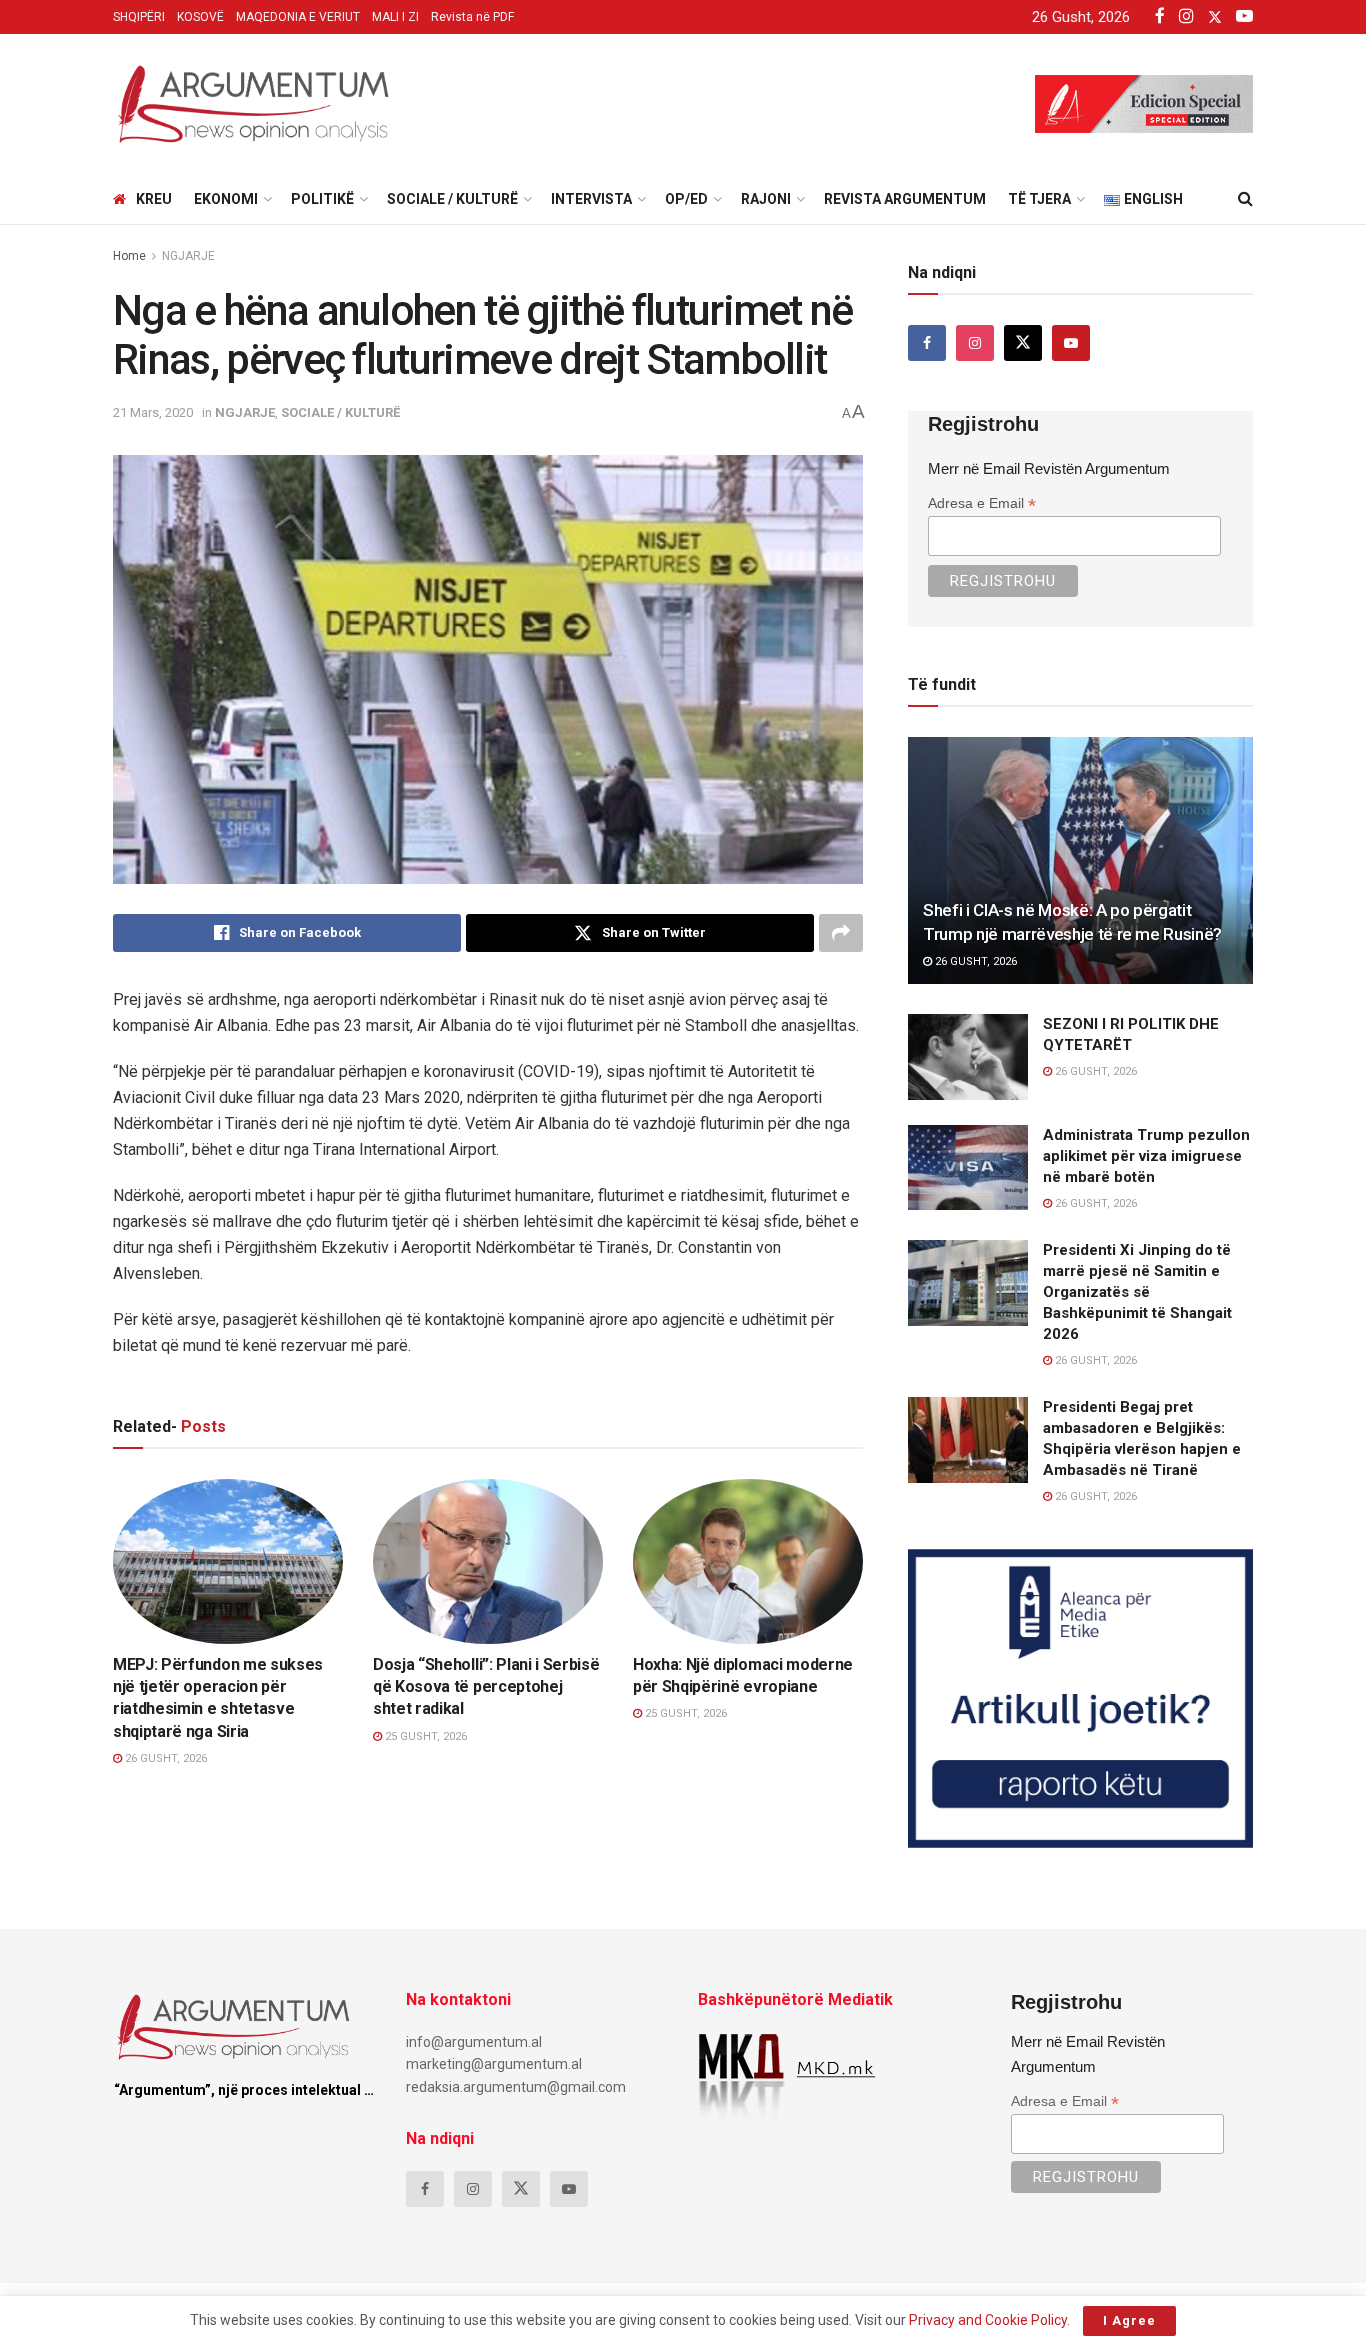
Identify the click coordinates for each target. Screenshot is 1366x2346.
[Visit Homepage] (253, 104)
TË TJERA (1039, 199)
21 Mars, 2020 (153, 412)
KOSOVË (200, 17)
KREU (154, 199)
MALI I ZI (395, 17)
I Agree (1129, 2320)
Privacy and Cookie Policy (988, 2320)
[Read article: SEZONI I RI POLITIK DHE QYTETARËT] (968, 1057)
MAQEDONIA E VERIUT (298, 17)
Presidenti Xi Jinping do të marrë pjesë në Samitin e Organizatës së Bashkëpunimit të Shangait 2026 (1137, 1292)
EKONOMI (226, 199)
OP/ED (686, 199)
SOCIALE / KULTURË (452, 199)
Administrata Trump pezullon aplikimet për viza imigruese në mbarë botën (1146, 1156)
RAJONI (766, 199)
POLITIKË (322, 199)
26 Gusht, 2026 (164, 1758)
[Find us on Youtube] (1071, 343)
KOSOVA (414, 1625)
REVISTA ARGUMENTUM (905, 199)
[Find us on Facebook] (927, 343)
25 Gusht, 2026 (424, 1736)
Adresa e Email (982, 503)
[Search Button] (1245, 199)
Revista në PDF (472, 17)
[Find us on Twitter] (1023, 343)
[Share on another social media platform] (841, 933)
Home (129, 256)
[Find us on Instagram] (975, 343)
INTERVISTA (591, 199)
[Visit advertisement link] (1080, 1698)
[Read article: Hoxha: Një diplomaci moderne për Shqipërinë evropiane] (748, 1561)
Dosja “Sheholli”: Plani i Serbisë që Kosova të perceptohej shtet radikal (486, 1687)
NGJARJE (188, 256)
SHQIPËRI (139, 17)
